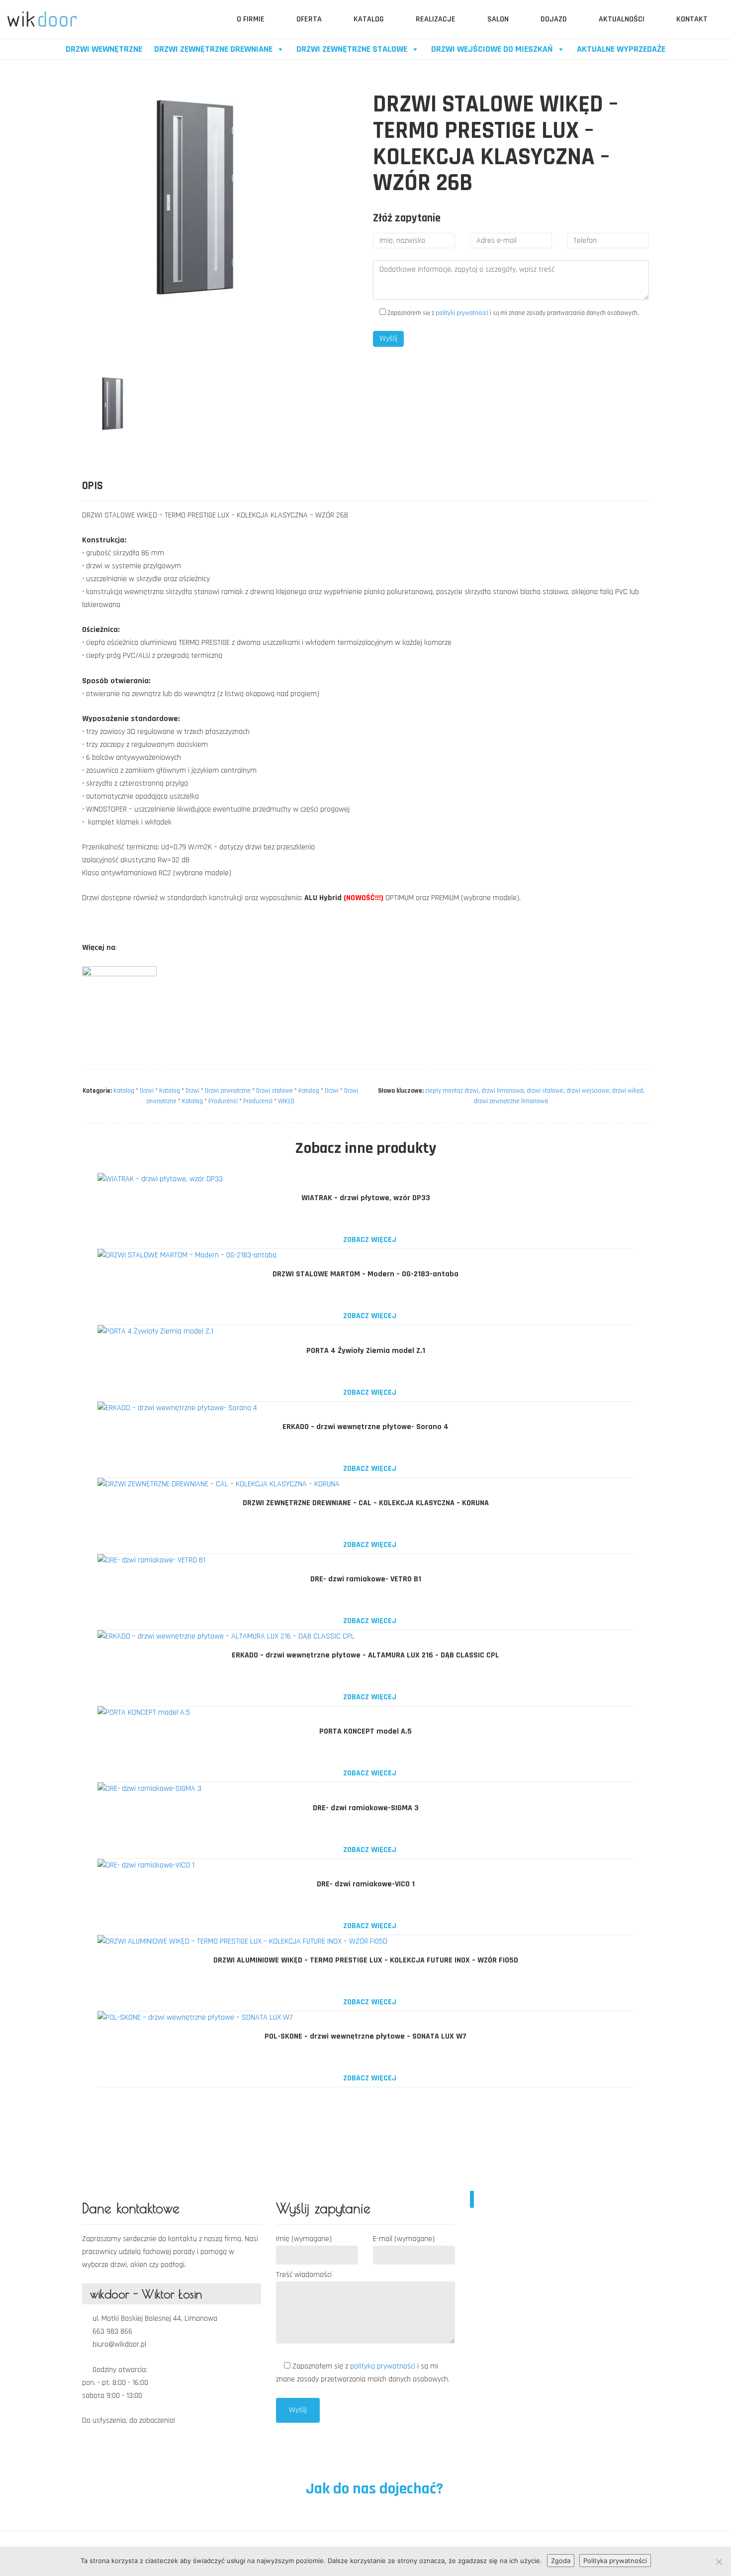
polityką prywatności (384, 2366)
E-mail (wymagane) (404, 2239)
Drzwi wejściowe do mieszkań (492, 49)
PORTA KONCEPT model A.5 (365, 1731)
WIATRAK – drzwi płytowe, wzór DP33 (366, 1198)
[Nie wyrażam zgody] (719, 2562)
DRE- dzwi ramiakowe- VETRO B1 (366, 1579)
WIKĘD (286, 1101)
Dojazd (554, 19)
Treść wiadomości (304, 2275)
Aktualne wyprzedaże (621, 49)
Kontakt (692, 19)
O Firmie (251, 19)
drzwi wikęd (628, 1091)
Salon (498, 19)
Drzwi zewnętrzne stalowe (352, 49)
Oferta (309, 19)
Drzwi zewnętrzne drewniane (213, 49)
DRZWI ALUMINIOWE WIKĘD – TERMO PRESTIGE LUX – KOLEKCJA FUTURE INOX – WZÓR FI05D (366, 1960)
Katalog (369, 19)
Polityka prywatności (615, 2561)
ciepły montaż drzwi (452, 1091)
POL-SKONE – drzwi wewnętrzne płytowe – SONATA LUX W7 (365, 2036)
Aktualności (622, 19)
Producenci (223, 1101)
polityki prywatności (462, 313)
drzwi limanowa (503, 1091)
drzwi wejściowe (588, 1091)
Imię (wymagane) (304, 2239)
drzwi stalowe (545, 1091)
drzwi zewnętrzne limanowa (511, 1101)
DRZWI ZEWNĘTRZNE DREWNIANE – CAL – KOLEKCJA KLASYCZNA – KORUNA (366, 1503)
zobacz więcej (369, 1240)
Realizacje (436, 19)
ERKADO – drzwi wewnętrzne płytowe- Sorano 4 (365, 1427)
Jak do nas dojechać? (373, 2489)
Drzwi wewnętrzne (104, 49)
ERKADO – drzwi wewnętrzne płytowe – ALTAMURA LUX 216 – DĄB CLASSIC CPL (365, 1655)
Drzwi (147, 1091)
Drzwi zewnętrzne (228, 1091)
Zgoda (561, 2561)
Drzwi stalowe (274, 1091)
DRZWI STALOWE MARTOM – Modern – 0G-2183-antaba (365, 1274)
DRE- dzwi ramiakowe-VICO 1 (366, 1884)
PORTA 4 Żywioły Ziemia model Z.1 (366, 1351)
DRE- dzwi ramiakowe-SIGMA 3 (366, 1808)
